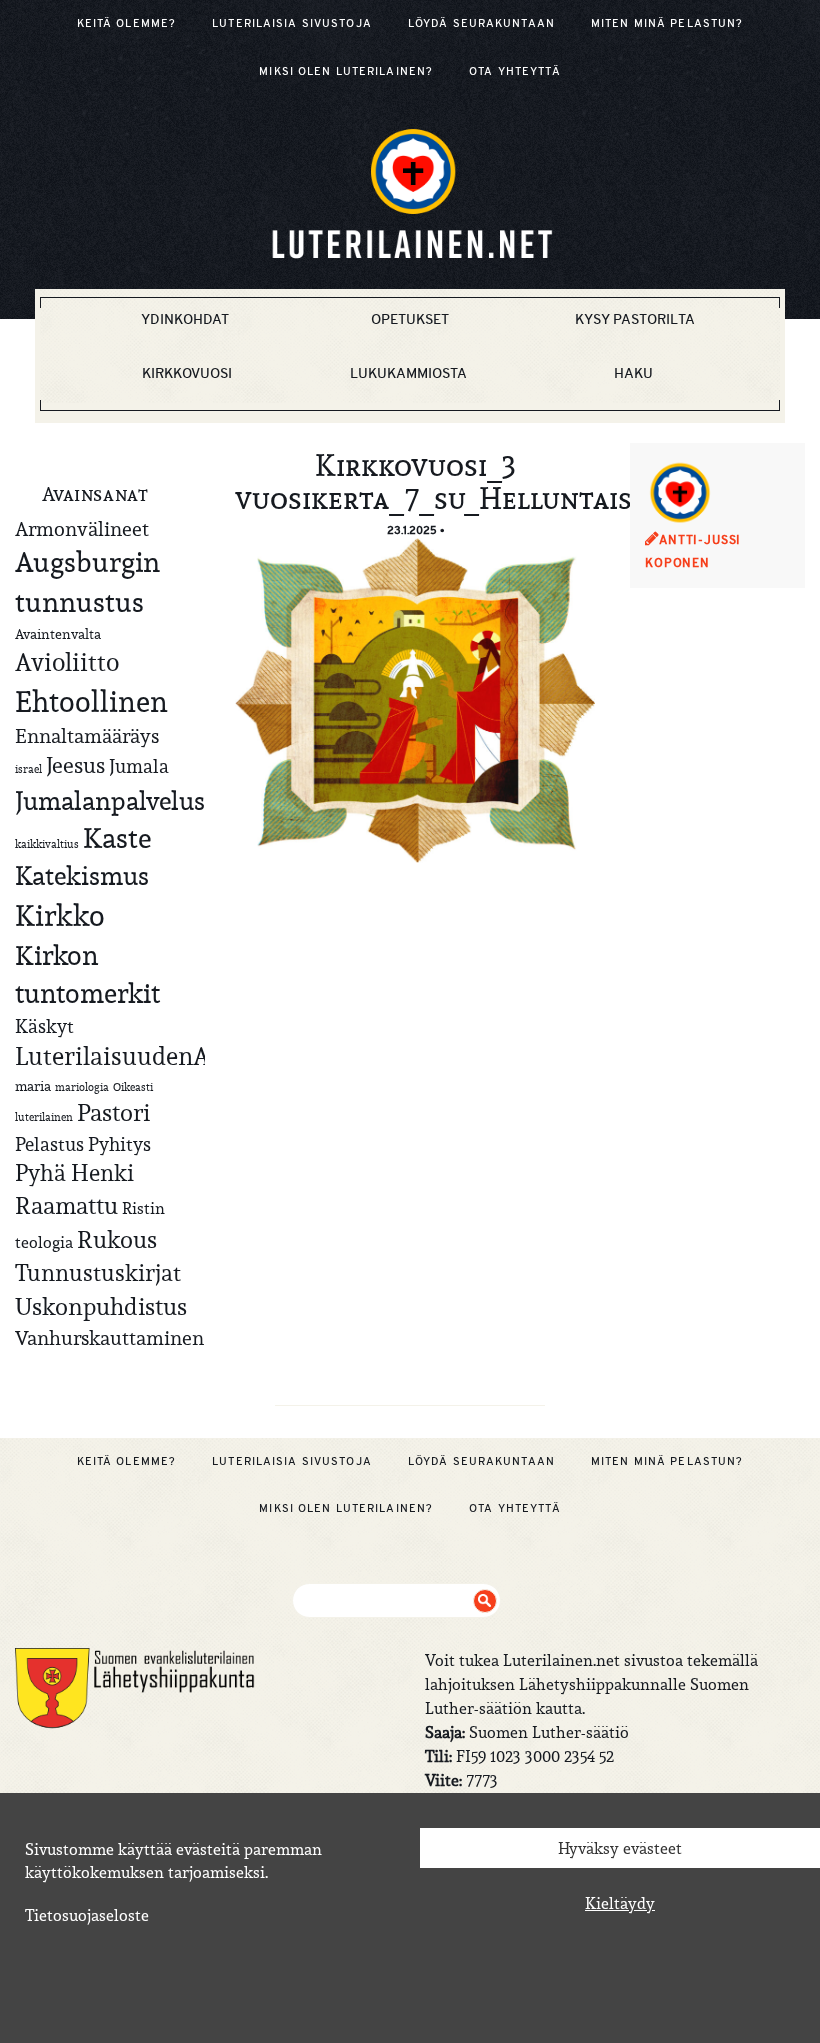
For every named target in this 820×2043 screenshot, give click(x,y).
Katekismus (82, 876)
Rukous (117, 1240)
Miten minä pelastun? (667, 23)
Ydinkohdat (185, 319)
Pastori (113, 1113)
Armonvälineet (82, 528)
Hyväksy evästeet (620, 1848)
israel (28, 769)
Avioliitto (67, 662)
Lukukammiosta (408, 373)
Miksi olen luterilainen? (346, 71)
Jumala (139, 766)
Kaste (117, 838)
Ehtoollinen (91, 701)
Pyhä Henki (74, 1172)
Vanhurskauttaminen (109, 1337)
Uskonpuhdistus (101, 1306)
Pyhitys (119, 1144)
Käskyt (44, 1026)
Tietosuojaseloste (87, 1915)
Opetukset (410, 319)
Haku (633, 373)
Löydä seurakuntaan (481, 23)
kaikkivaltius (47, 844)
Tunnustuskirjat (98, 1272)
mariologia (82, 1087)
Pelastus (49, 1144)
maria (33, 1086)
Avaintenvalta (58, 634)
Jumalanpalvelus (110, 800)
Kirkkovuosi (187, 373)
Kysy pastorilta (635, 319)
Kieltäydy (620, 1903)
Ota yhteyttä (514, 71)
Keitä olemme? (127, 23)
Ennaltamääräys (87, 735)
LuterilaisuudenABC (127, 1056)
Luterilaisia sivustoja (292, 23)
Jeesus (75, 765)
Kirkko (60, 915)
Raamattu (66, 1206)
